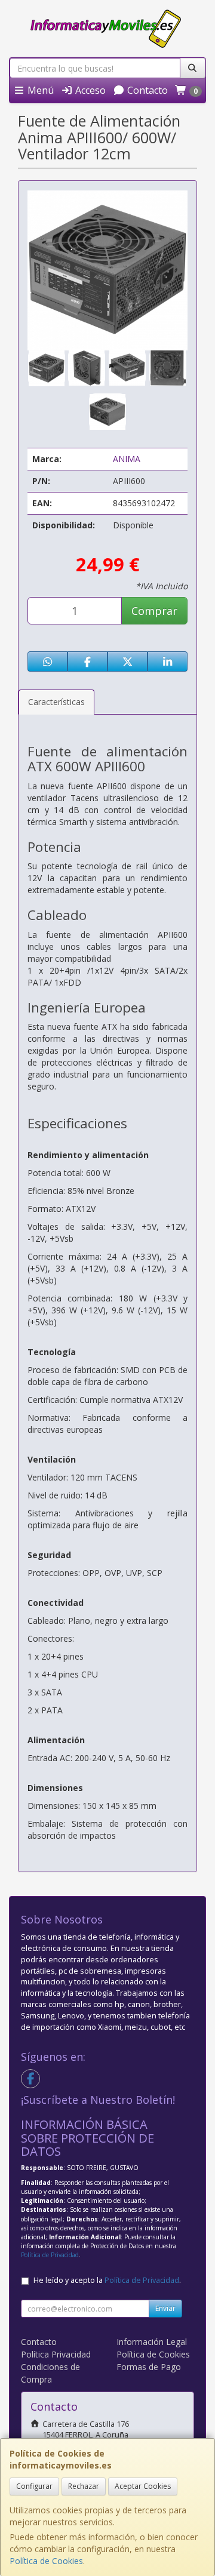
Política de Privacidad (50, 2255)
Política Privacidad (56, 2354)
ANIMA (127, 459)
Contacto (146, 90)
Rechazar (84, 2486)
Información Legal (152, 2342)
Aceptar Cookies (143, 2486)
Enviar (165, 2308)
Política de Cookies (46, 2561)
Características (56, 702)
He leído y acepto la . (107, 2280)
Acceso (89, 90)
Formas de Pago (149, 2367)
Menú (39, 90)
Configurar (34, 2486)
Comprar (154, 611)
